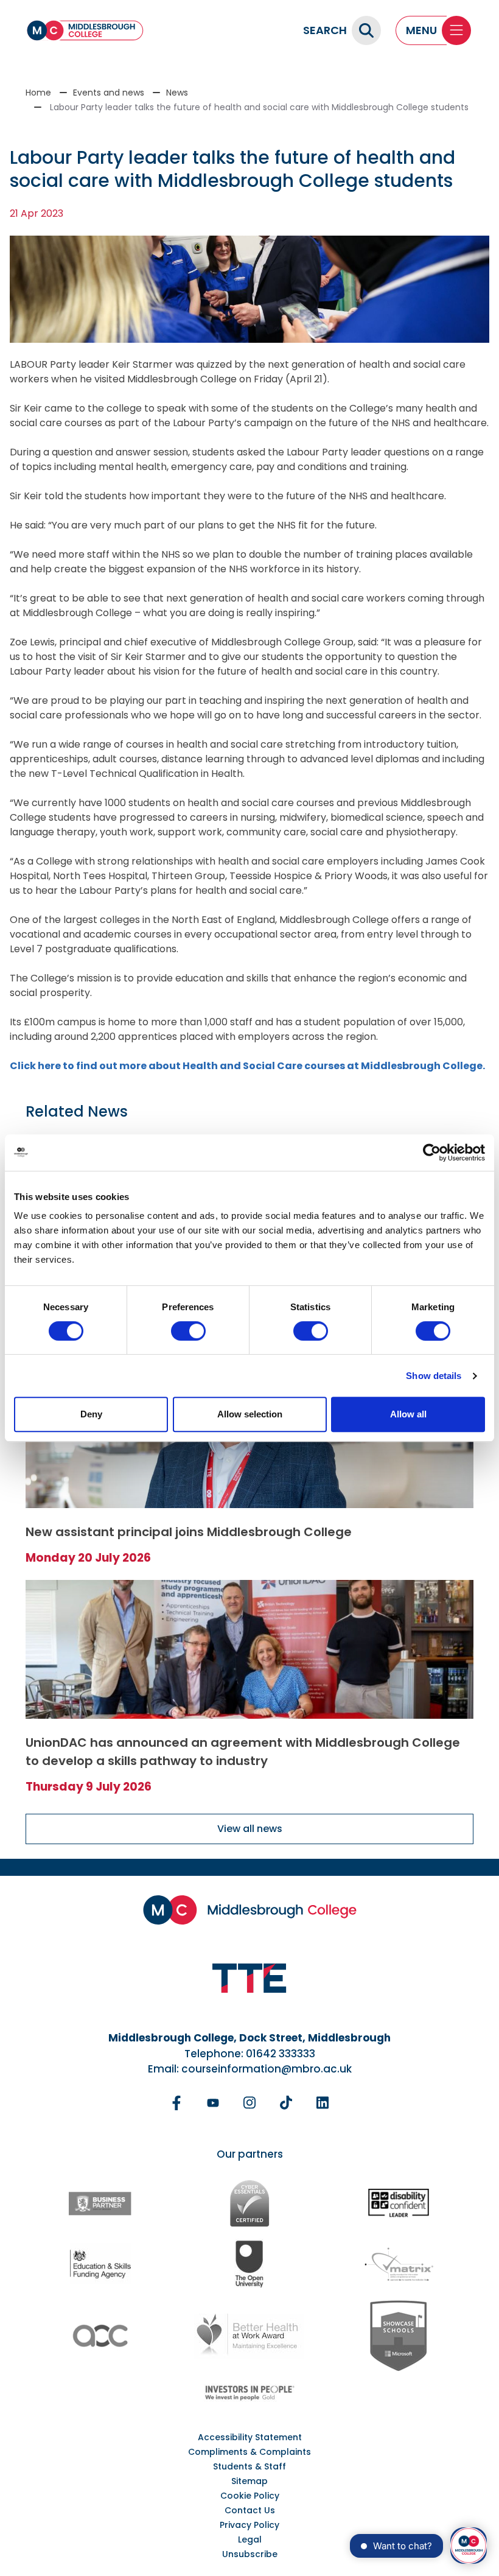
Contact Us (250, 2510)
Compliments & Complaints (249, 2452)
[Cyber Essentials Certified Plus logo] (249, 2203)
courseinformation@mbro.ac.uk (267, 2069)
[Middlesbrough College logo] (250, 1910)
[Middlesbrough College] (85, 30)
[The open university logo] (249, 2263)
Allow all (408, 1414)
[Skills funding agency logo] (100, 2263)
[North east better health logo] (249, 2336)
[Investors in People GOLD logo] (249, 2393)
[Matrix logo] (399, 2264)
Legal (250, 2539)
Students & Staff (249, 2466)
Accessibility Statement (250, 2437)
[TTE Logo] (249, 1978)
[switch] (188, 1331)
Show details (434, 1376)
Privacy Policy (249, 2525)
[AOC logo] (100, 2336)
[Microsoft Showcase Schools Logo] (399, 2336)
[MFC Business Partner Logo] (100, 2203)
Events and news (109, 93)
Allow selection (250, 1414)
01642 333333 (281, 2054)
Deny (91, 1414)
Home (38, 93)
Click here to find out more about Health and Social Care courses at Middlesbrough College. (247, 1066)
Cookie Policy (250, 2496)
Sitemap (249, 2481)
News (177, 93)
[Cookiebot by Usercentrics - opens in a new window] (432, 1153)
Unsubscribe (250, 2554)
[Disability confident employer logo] (399, 2204)
